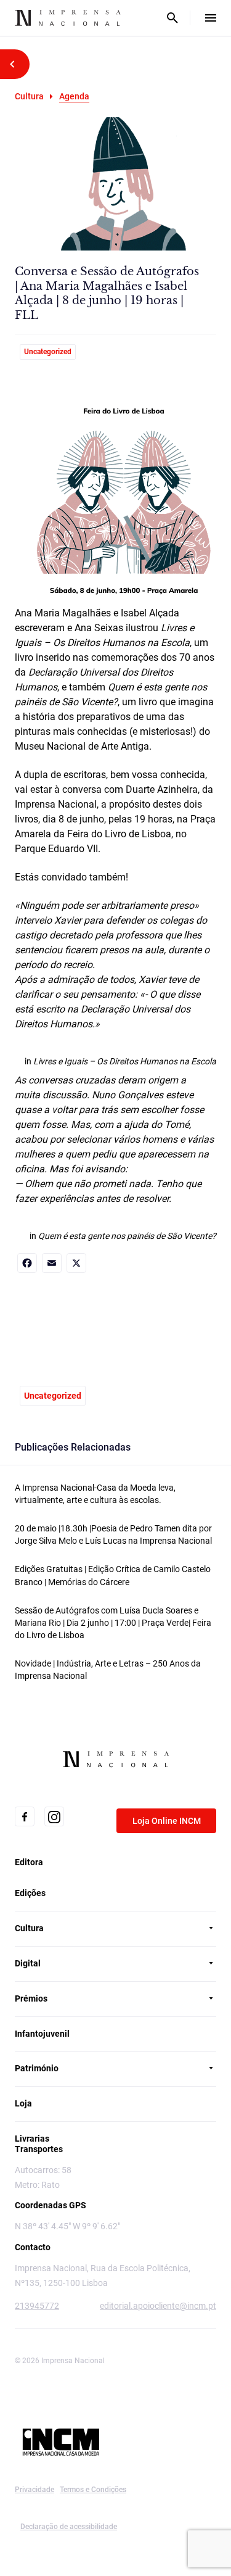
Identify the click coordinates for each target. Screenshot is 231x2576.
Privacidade (34, 2490)
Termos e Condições (93, 2490)
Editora (29, 1862)
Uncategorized (48, 352)
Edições (30, 1893)
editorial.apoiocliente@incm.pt (158, 2306)
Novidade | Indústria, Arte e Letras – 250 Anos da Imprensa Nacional (108, 1670)
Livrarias (32, 2139)
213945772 (37, 2306)
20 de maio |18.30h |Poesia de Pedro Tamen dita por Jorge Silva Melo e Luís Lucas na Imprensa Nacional (113, 1534)
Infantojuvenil (42, 2034)
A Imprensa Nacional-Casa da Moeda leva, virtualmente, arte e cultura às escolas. (95, 1494)
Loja (23, 2103)
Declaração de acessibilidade (69, 2527)
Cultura (29, 96)
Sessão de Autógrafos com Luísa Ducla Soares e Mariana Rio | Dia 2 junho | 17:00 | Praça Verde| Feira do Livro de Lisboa (113, 1623)
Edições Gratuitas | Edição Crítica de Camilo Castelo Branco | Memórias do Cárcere (113, 1575)
